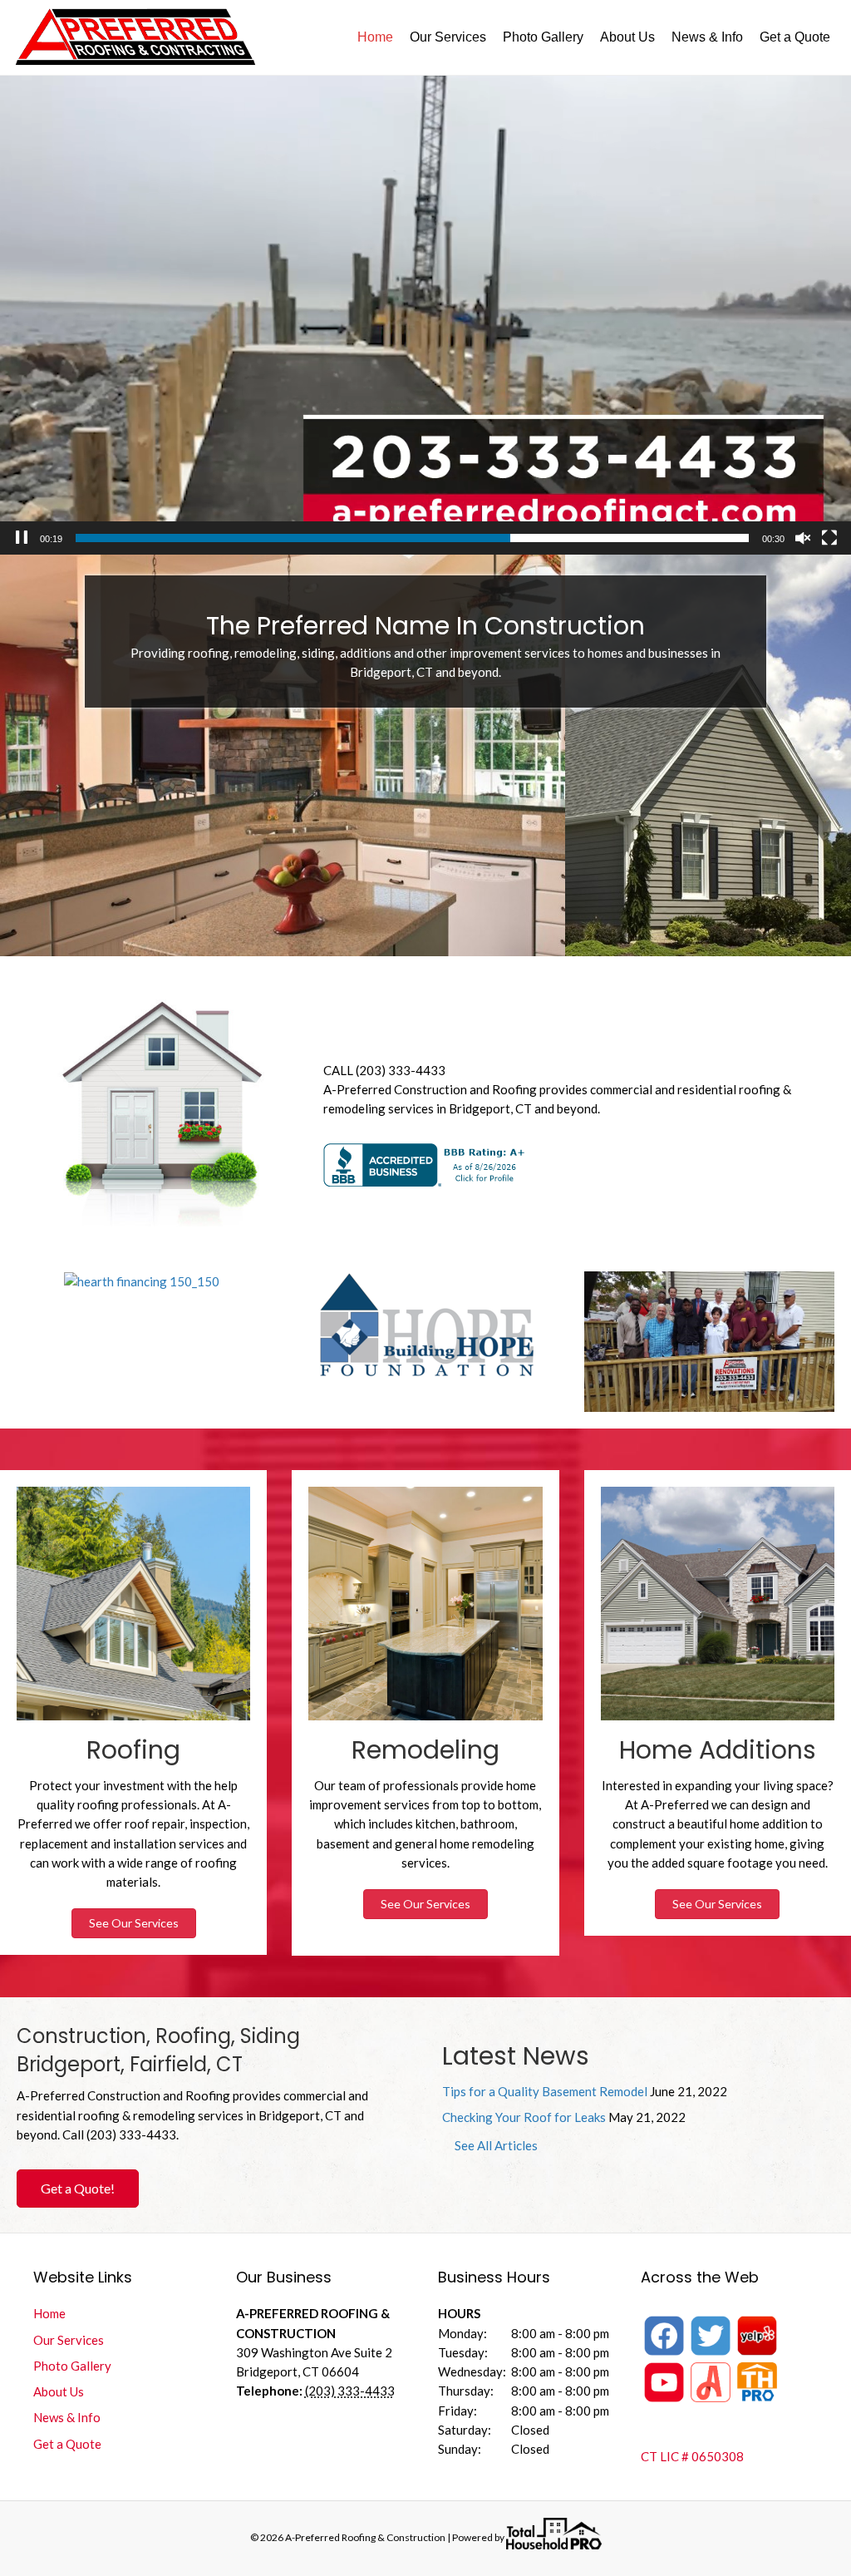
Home (375, 37)
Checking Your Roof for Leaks (524, 2117)
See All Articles (496, 2145)
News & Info (707, 37)
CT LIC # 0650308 (692, 2456)
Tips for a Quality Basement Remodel (545, 2091)
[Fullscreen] (829, 538)
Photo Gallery (543, 37)
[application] (425, 315)
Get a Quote (795, 37)
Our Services (448, 37)
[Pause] (22, 538)
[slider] (412, 538)
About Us (627, 37)
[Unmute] (803, 538)
